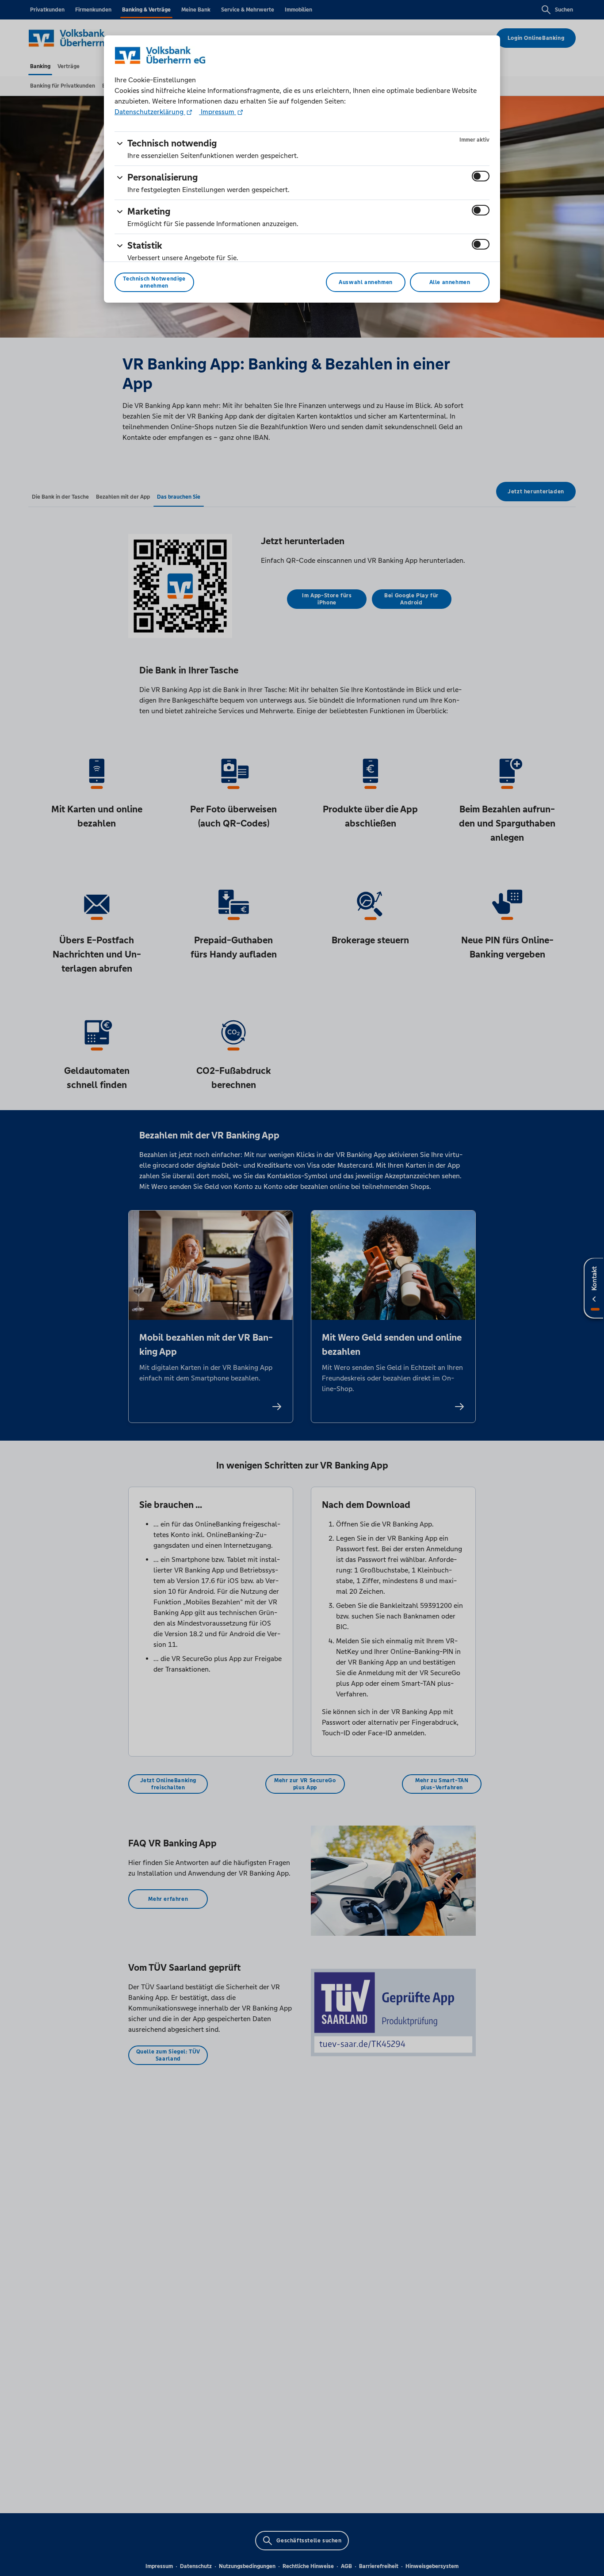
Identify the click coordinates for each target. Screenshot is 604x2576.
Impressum (218, 112)
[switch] (481, 176)
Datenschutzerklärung (150, 112)
